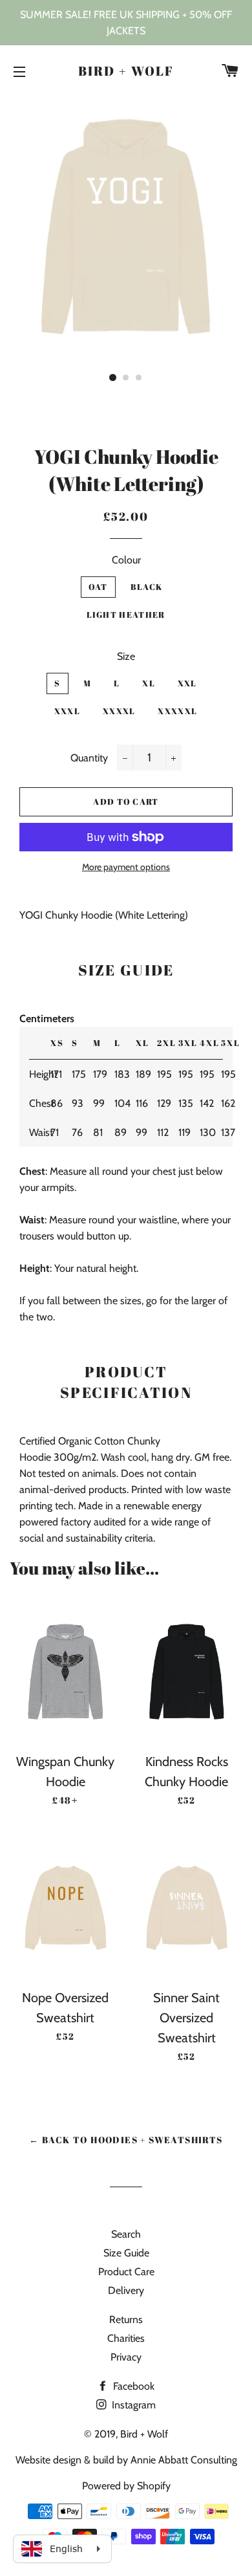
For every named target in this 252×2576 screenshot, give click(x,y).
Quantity (89, 758)
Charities (126, 2338)
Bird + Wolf (126, 71)
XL (149, 683)
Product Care (126, 2272)
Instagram (132, 2405)
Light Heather (126, 615)
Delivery (126, 2290)
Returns (126, 2319)
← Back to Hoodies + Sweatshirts (126, 2140)
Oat (98, 587)
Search (126, 2234)
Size (126, 656)
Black (147, 587)
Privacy (126, 2357)
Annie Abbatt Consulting (184, 2460)
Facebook (132, 2386)
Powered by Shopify (126, 2486)
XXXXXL (177, 711)
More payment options (126, 867)
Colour (126, 560)
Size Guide (126, 2253)
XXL (187, 683)
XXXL (67, 711)
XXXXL (119, 711)
